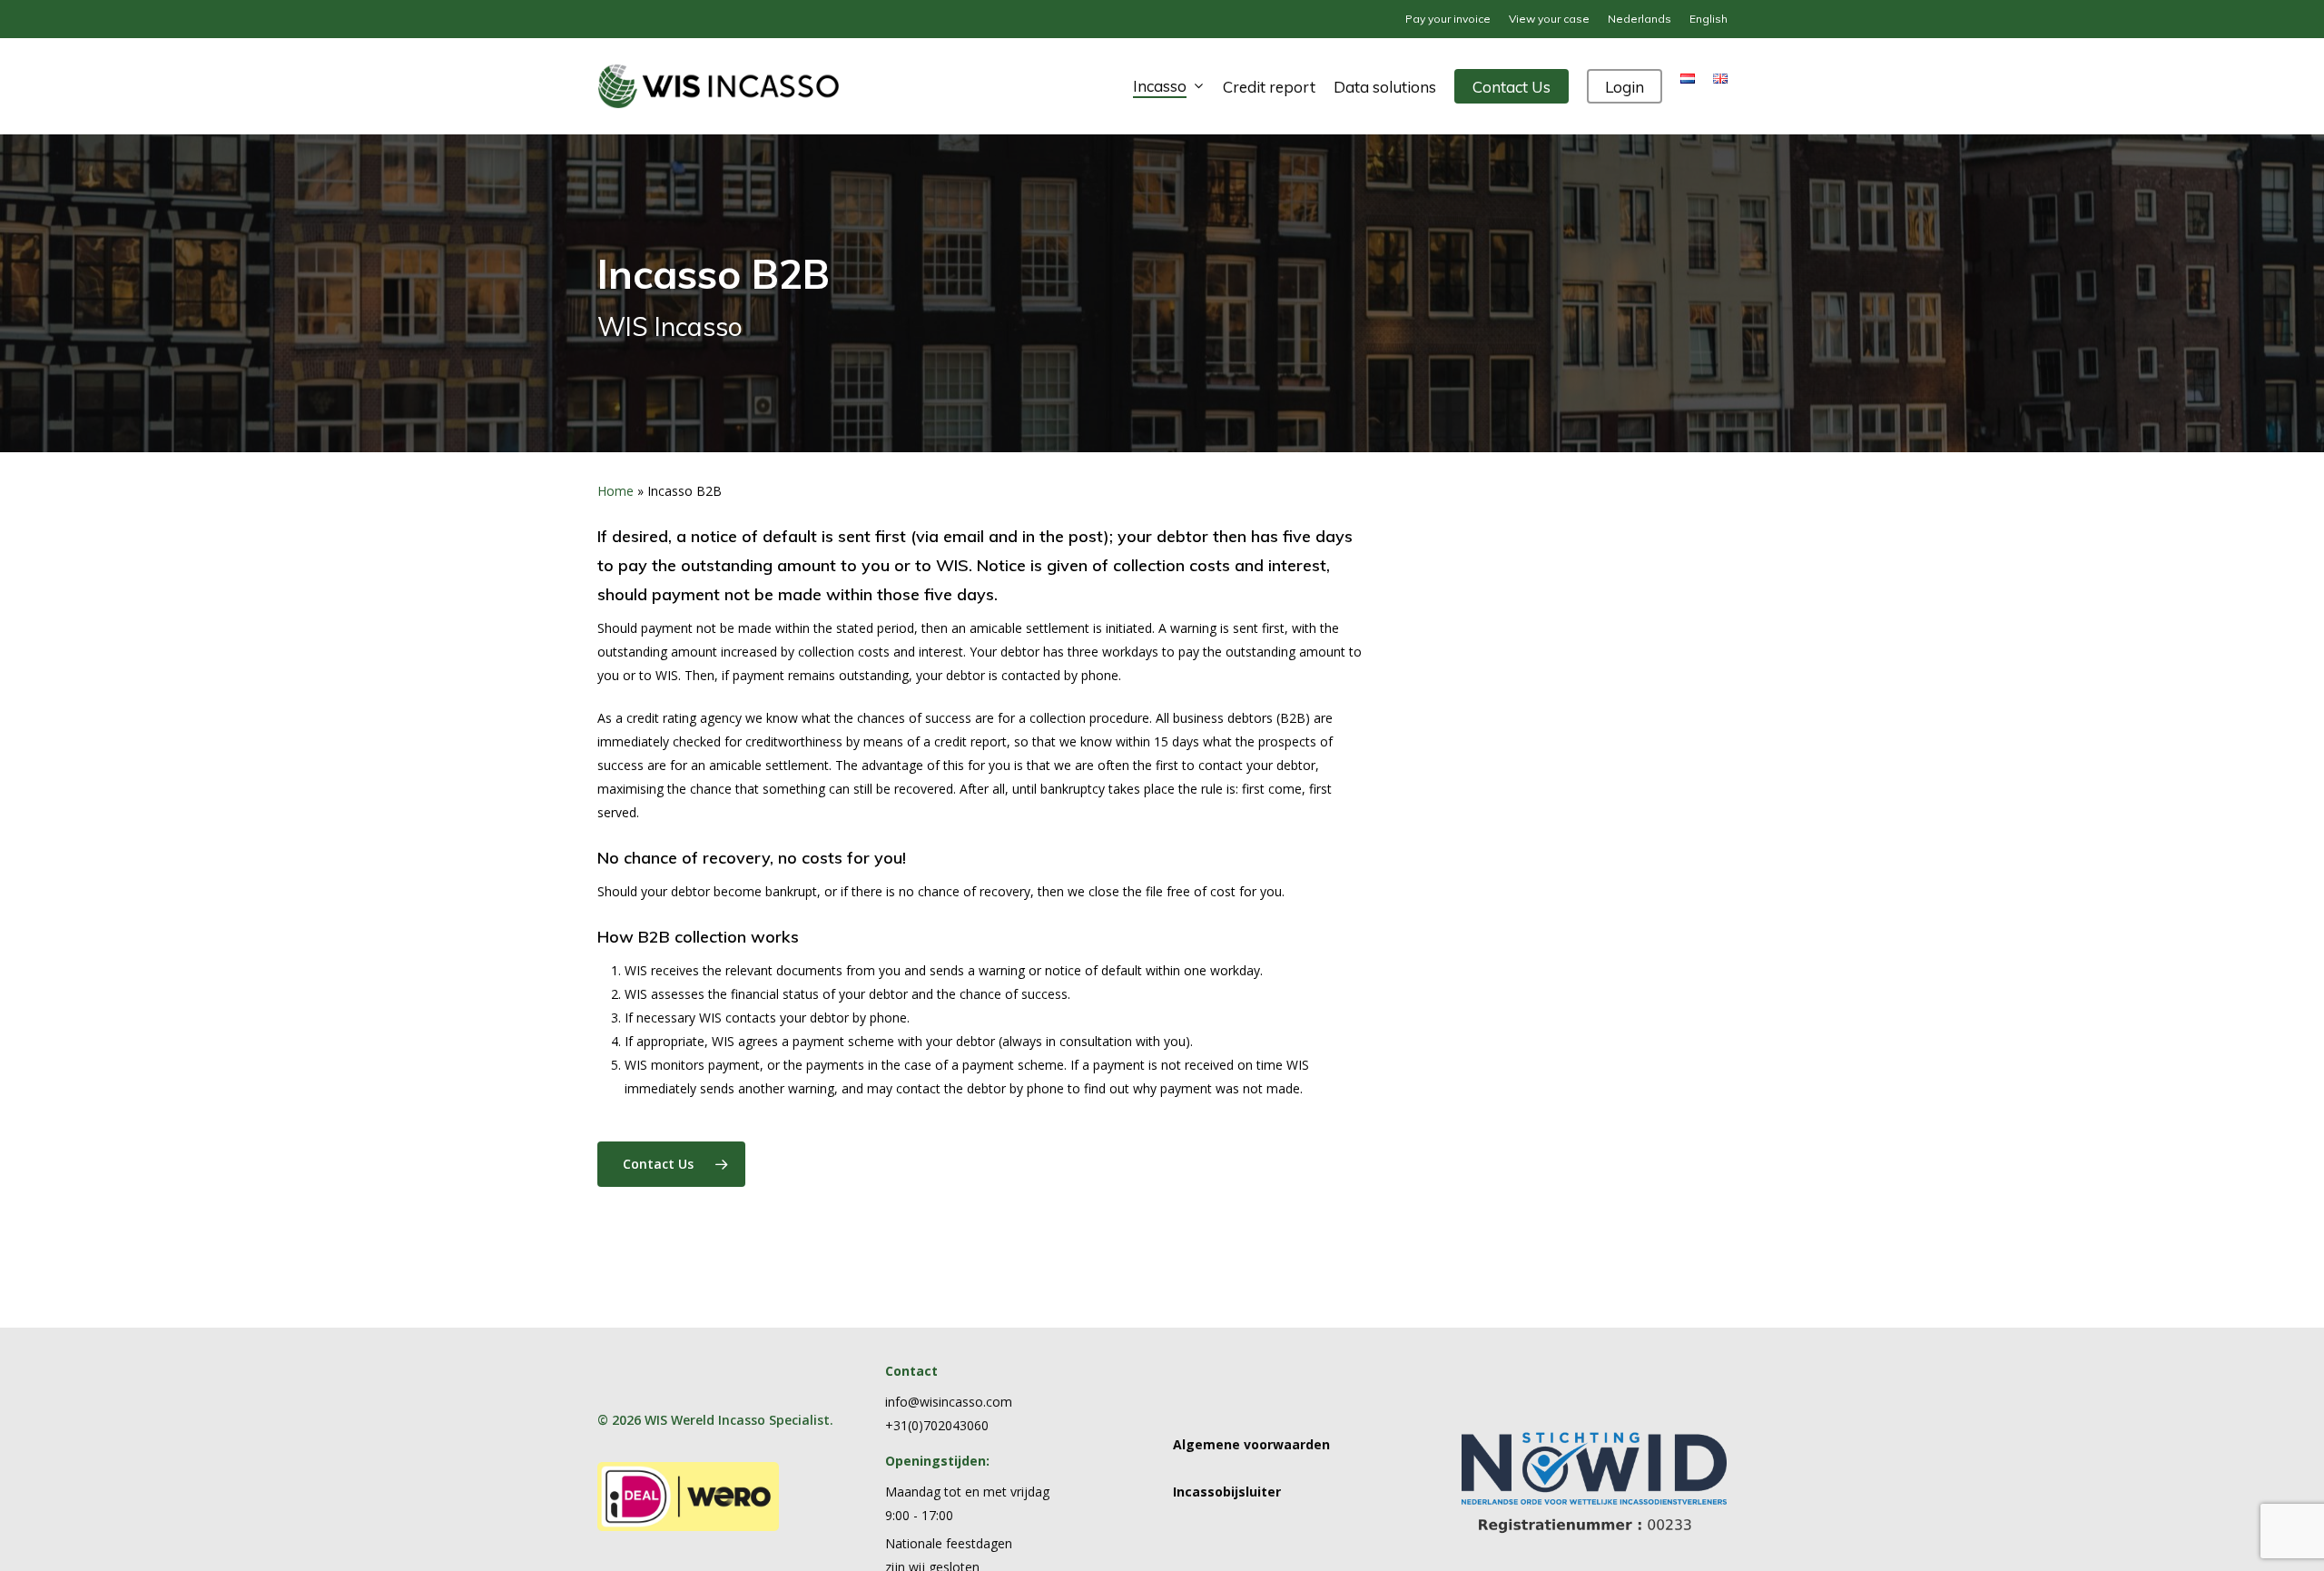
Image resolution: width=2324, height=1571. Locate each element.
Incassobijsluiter (1227, 1492)
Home (615, 491)
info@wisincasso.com (949, 1402)
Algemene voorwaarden (1251, 1444)
